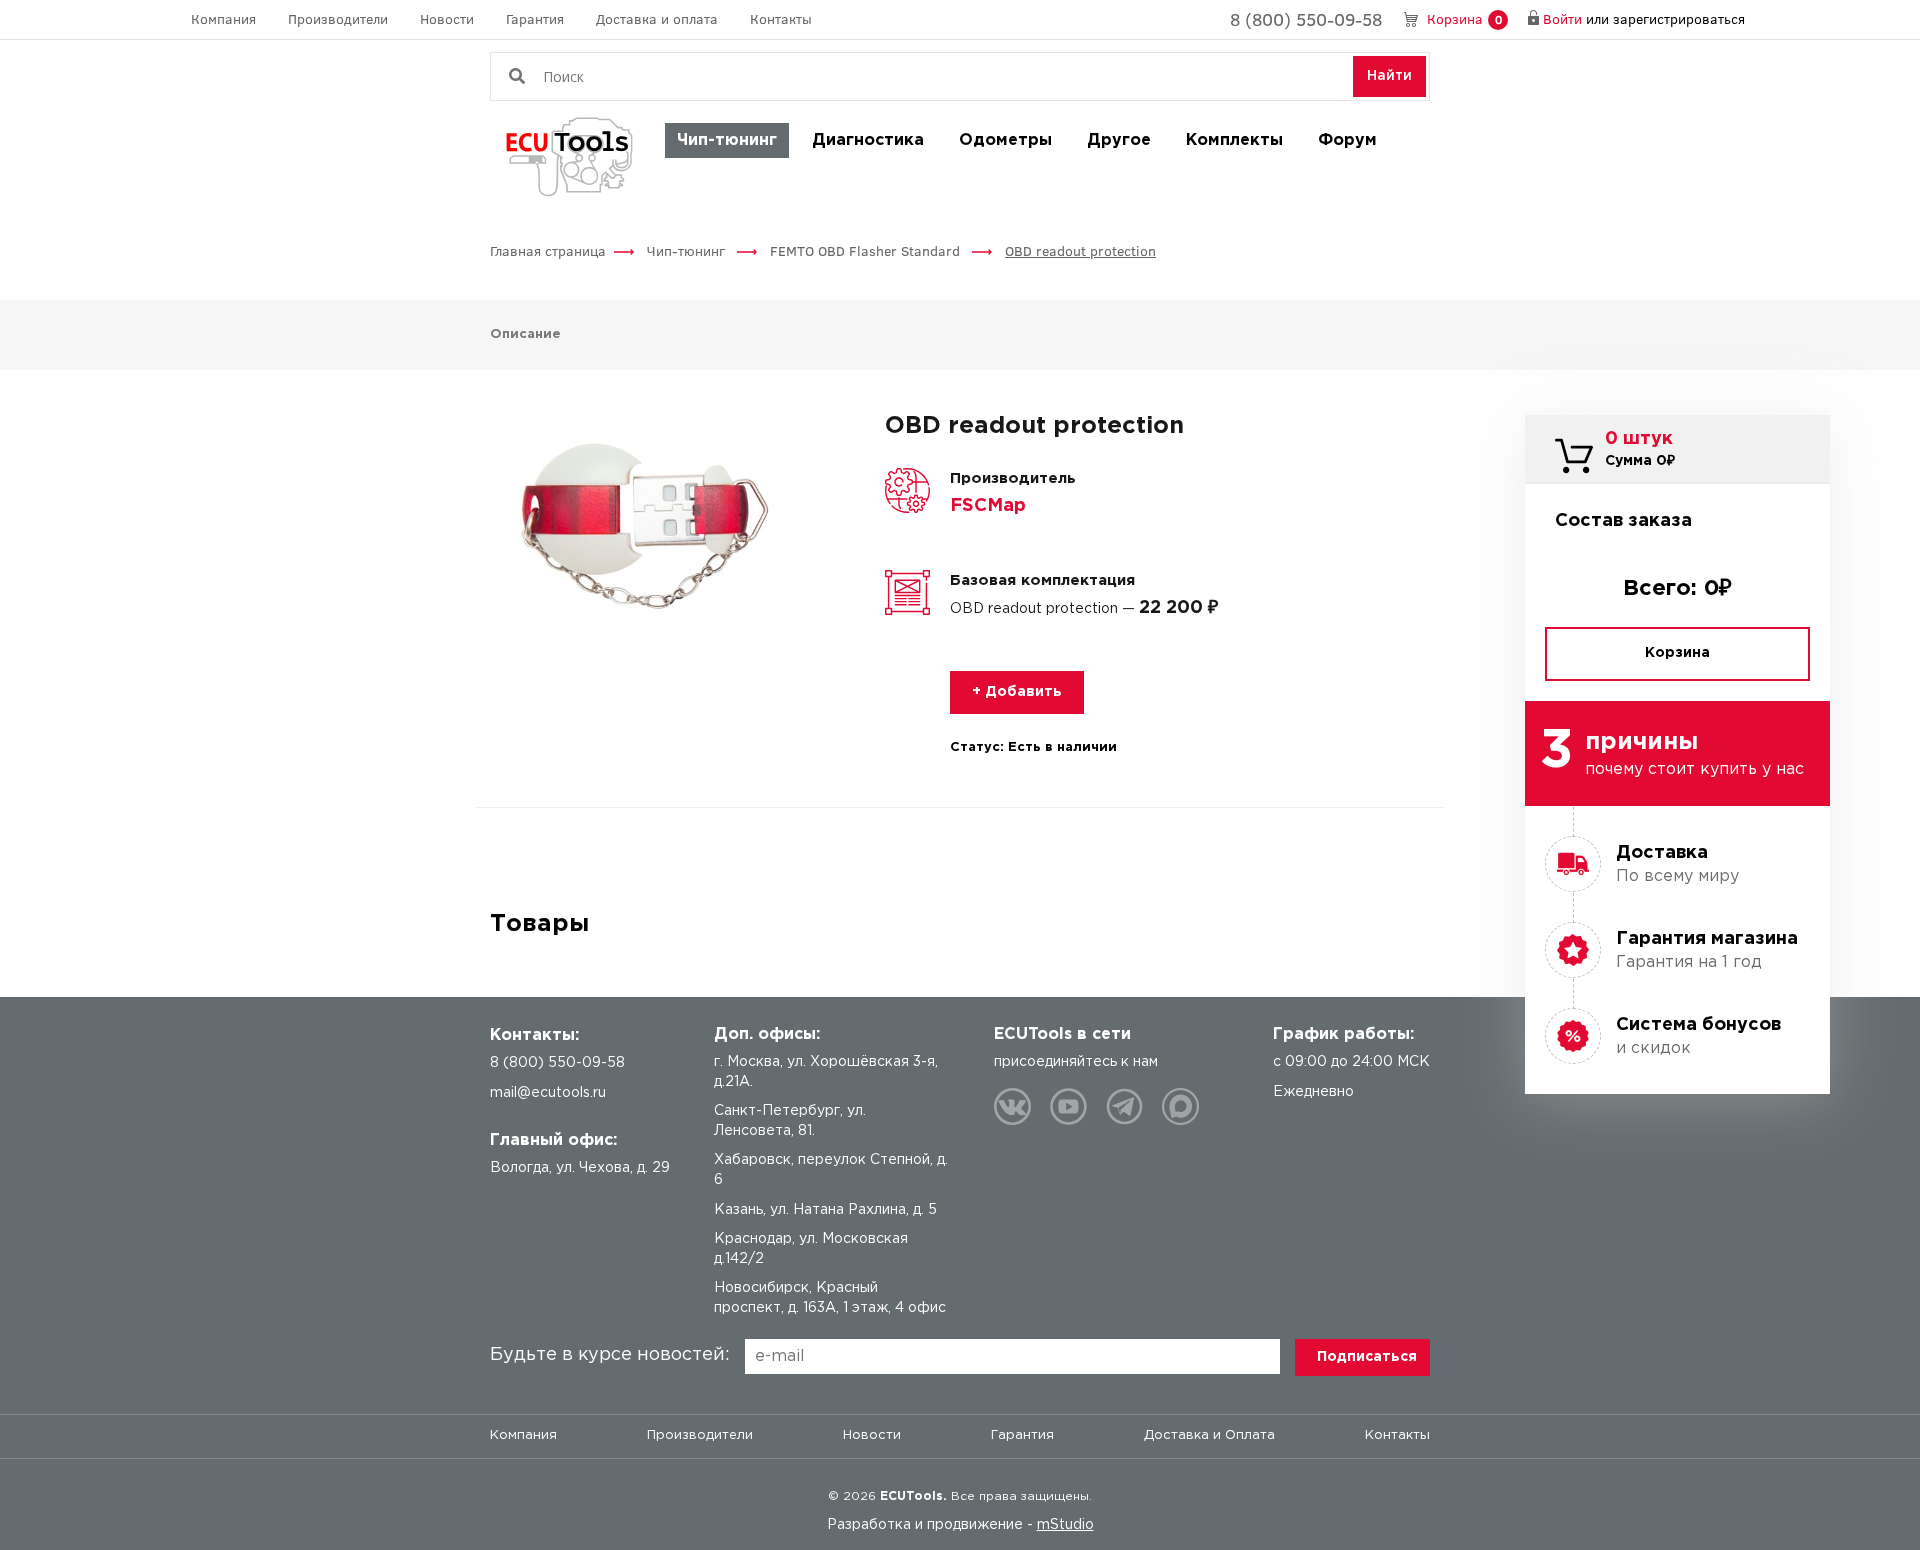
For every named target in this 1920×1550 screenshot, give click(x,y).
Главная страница (548, 250)
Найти (1389, 76)
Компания (223, 18)
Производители (338, 18)
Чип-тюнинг (727, 140)
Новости (447, 18)
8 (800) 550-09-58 (1306, 19)
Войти (1562, 18)
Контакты (781, 18)
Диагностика (868, 140)
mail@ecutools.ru (548, 1093)
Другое (1119, 140)
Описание (525, 334)
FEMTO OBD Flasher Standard (867, 250)
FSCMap (988, 506)
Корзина (1464, 18)
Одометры (1005, 140)
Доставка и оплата (657, 18)
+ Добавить (1017, 692)
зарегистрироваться (1679, 18)
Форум (1347, 140)
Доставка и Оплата (1209, 1435)
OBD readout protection (1080, 250)
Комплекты (1234, 140)
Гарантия (535, 18)
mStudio (1065, 1525)
